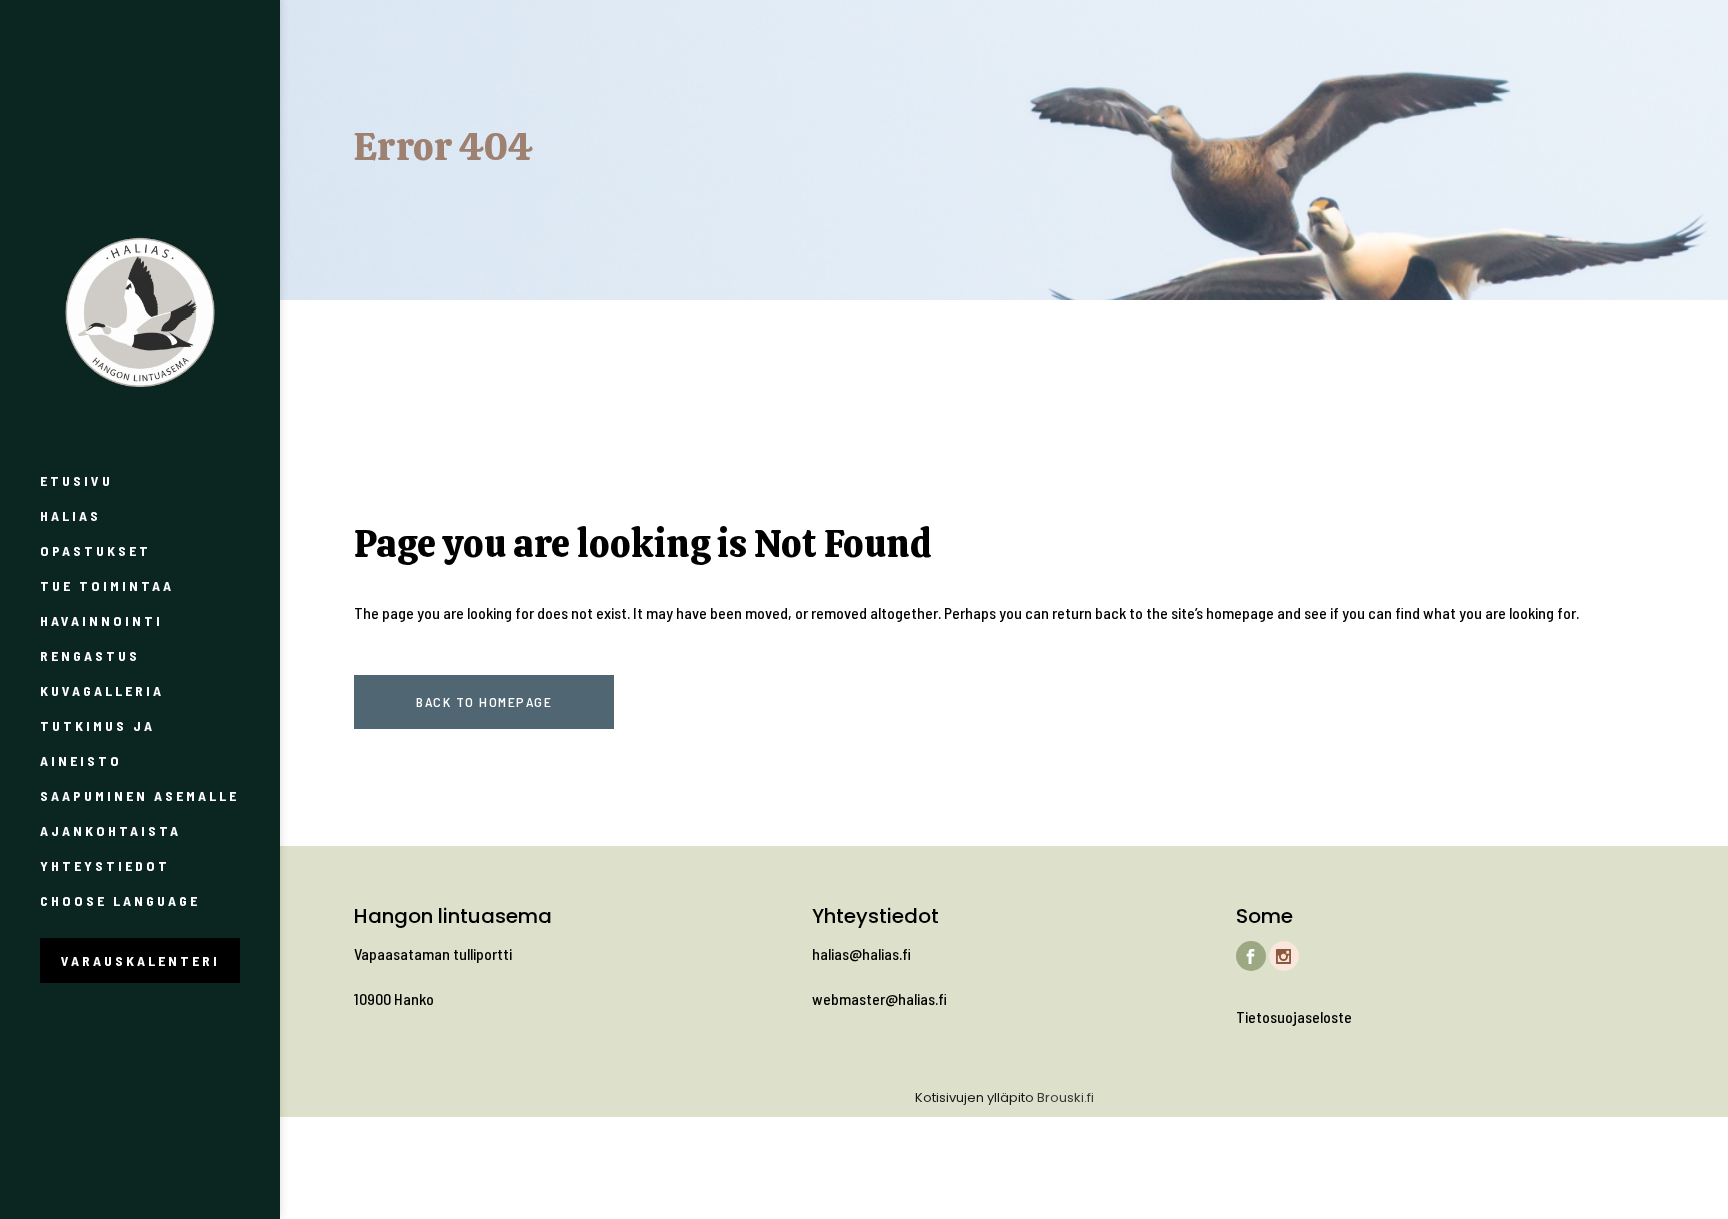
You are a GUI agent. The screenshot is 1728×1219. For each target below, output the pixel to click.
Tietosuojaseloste (1294, 1016)
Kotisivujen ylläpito (974, 1097)
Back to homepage (484, 701)
